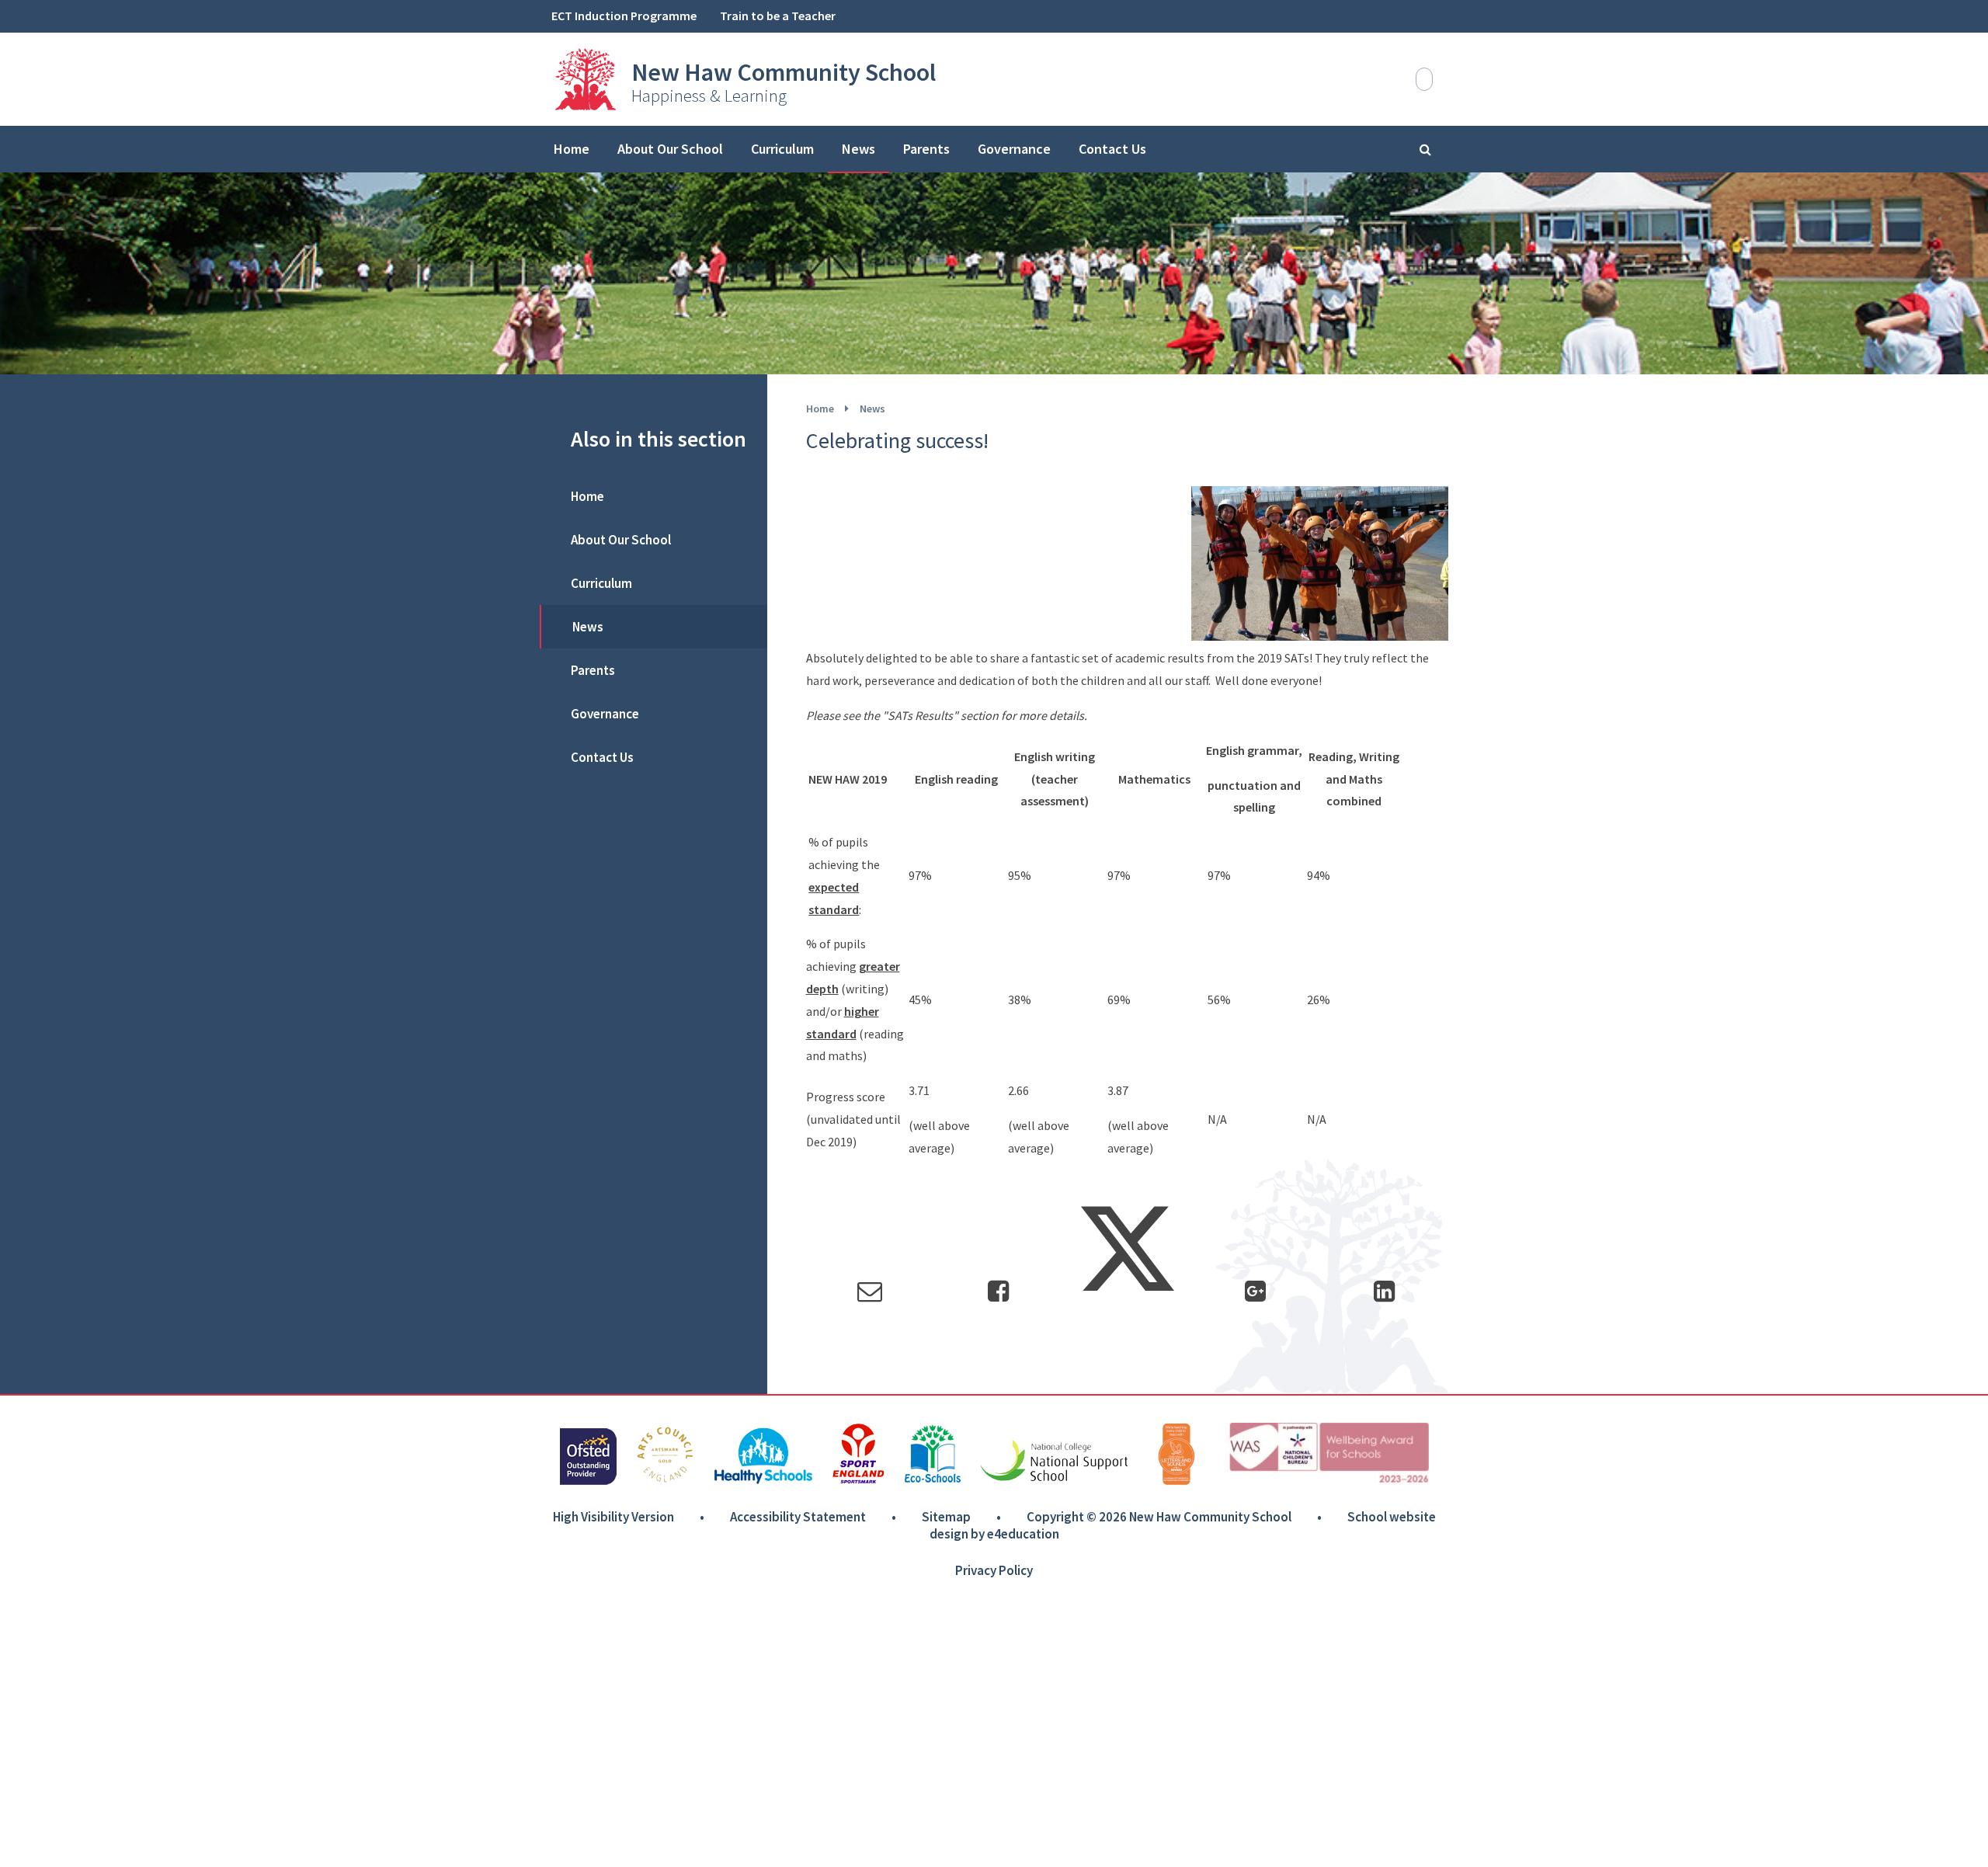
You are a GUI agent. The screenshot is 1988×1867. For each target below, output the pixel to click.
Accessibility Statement (798, 1517)
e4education (1023, 1534)
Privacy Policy (994, 1570)
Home (820, 409)
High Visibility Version (613, 1517)
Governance (605, 714)
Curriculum (601, 583)
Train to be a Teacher (778, 16)
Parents (593, 670)
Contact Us (602, 757)
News (872, 409)
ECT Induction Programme (624, 16)
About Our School (621, 540)
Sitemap (946, 1517)
